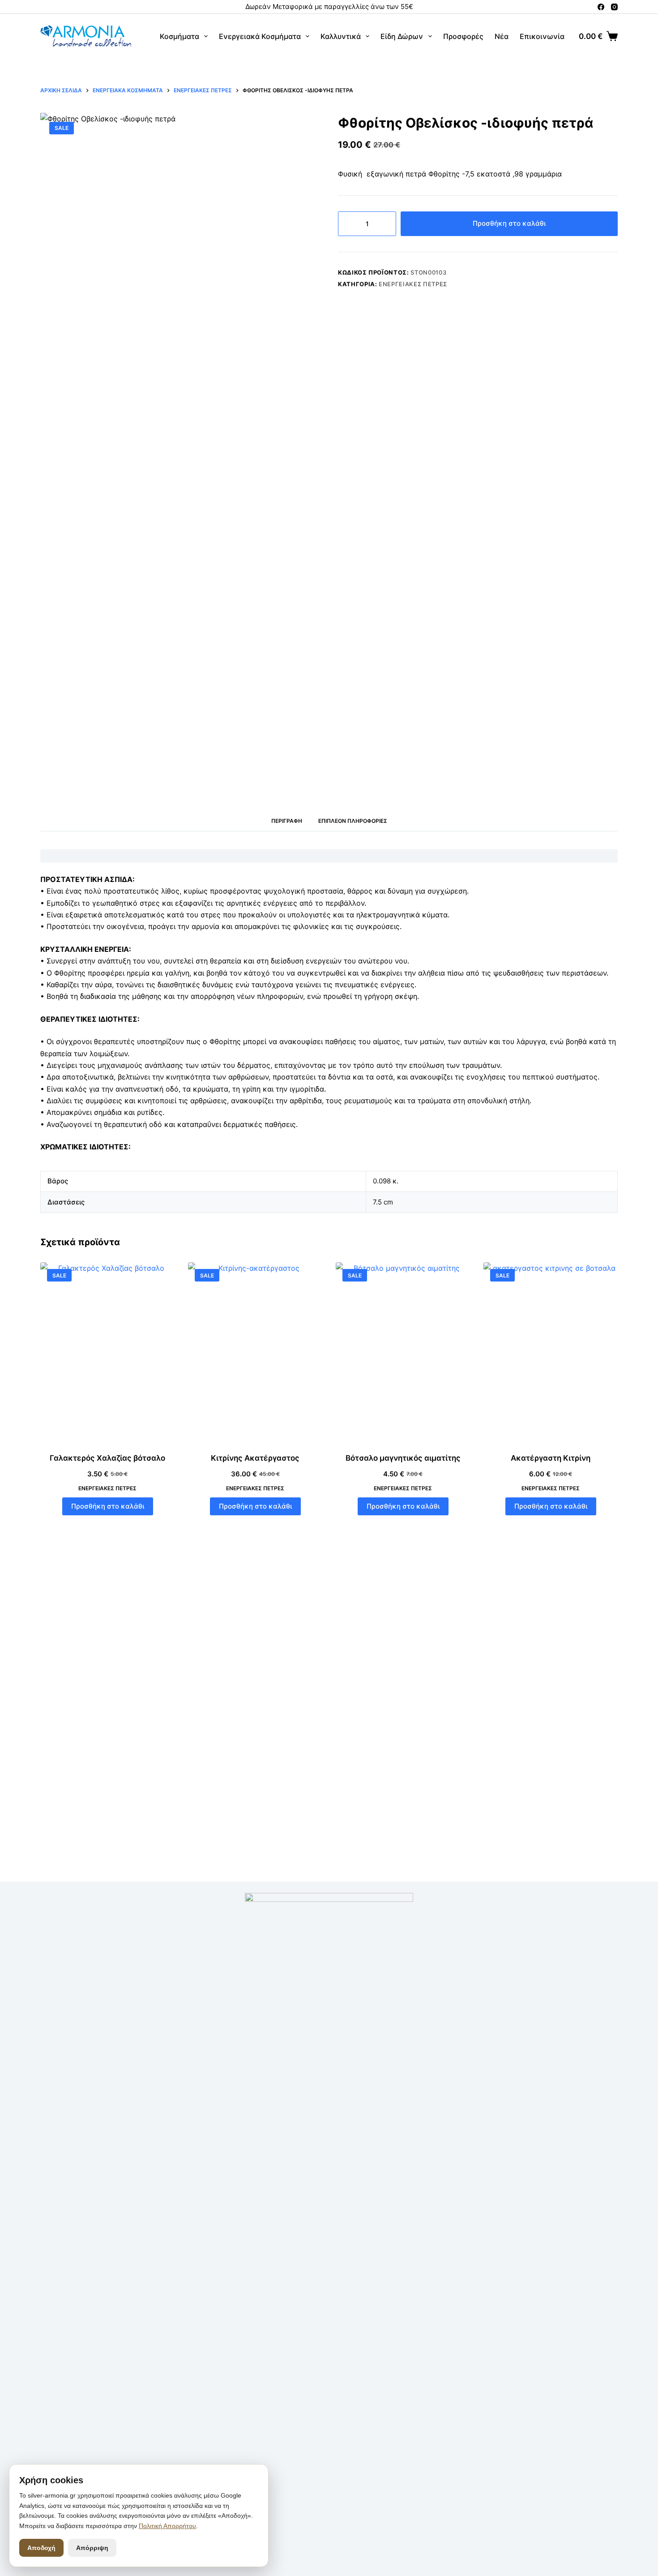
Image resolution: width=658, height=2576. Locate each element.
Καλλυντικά (341, 36)
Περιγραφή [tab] (287, 821)
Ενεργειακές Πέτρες (413, 284)
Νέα (502, 36)
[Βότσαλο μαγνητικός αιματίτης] (403, 1352)
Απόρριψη (92, 2548)
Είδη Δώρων (402, 36)
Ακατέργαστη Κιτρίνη (551, 1458)
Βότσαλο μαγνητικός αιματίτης (403, 1458)
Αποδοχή (41, 2548)
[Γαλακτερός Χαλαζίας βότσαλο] (107, 1352)
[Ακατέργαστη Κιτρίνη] (551, 1352)
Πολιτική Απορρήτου (167, 2526)
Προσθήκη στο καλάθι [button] (108, 1506)
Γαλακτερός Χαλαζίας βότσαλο (107, 1458)
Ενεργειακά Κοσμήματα (260, 36)
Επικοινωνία (542, 36)
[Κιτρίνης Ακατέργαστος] (255, 1352)
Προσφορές (463, 36)
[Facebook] (601, 7)
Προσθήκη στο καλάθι (509, 223)
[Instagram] (614, 7)
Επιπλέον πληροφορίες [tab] (353, 821)
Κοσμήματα (179, 36)
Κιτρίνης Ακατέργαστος (255, 1458)
